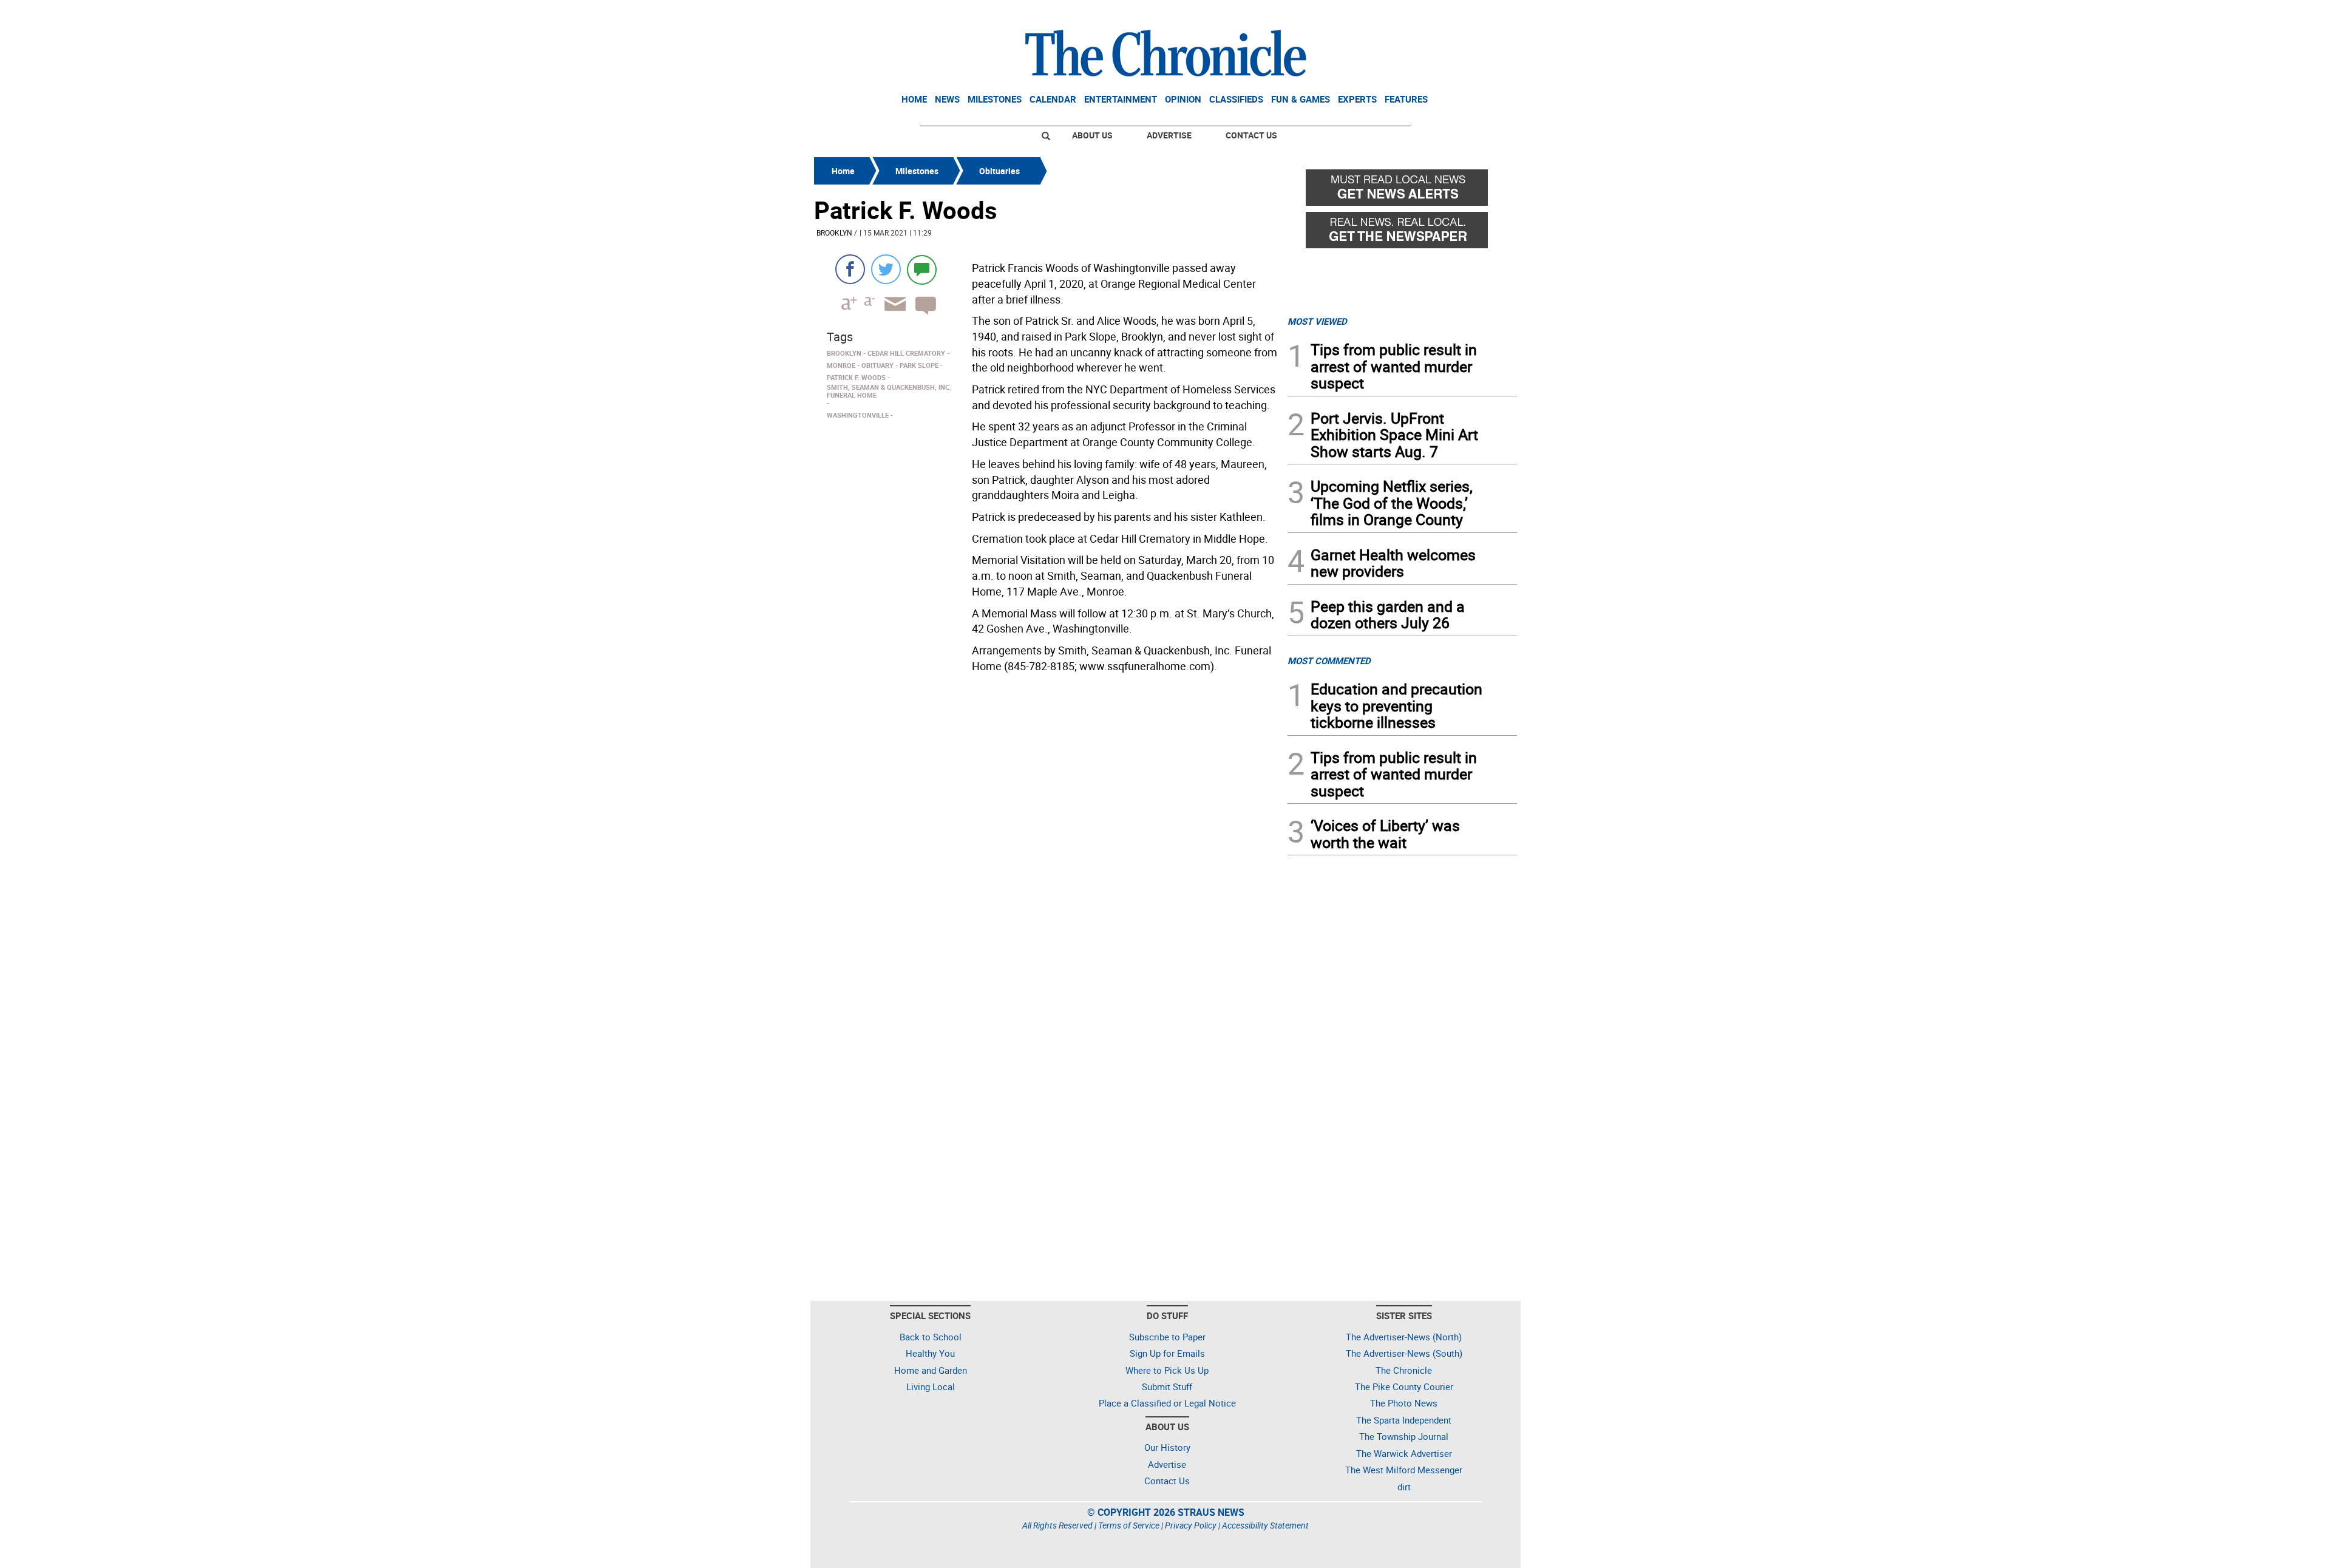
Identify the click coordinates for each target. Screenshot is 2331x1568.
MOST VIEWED (1317, 321)
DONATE (1488, 14)
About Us (1092, 135)
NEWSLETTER (1419, 14)
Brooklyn (834, 232)
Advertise (1169, 135)
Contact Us (1251, 135)
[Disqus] (1047, 832)
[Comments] (922, 269)
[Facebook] (850, 269)
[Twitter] (886, 269)
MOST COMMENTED (1329, 660)
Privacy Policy (1191, 1525)
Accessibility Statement (1265, 1525)
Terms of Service (1129, 1525)
